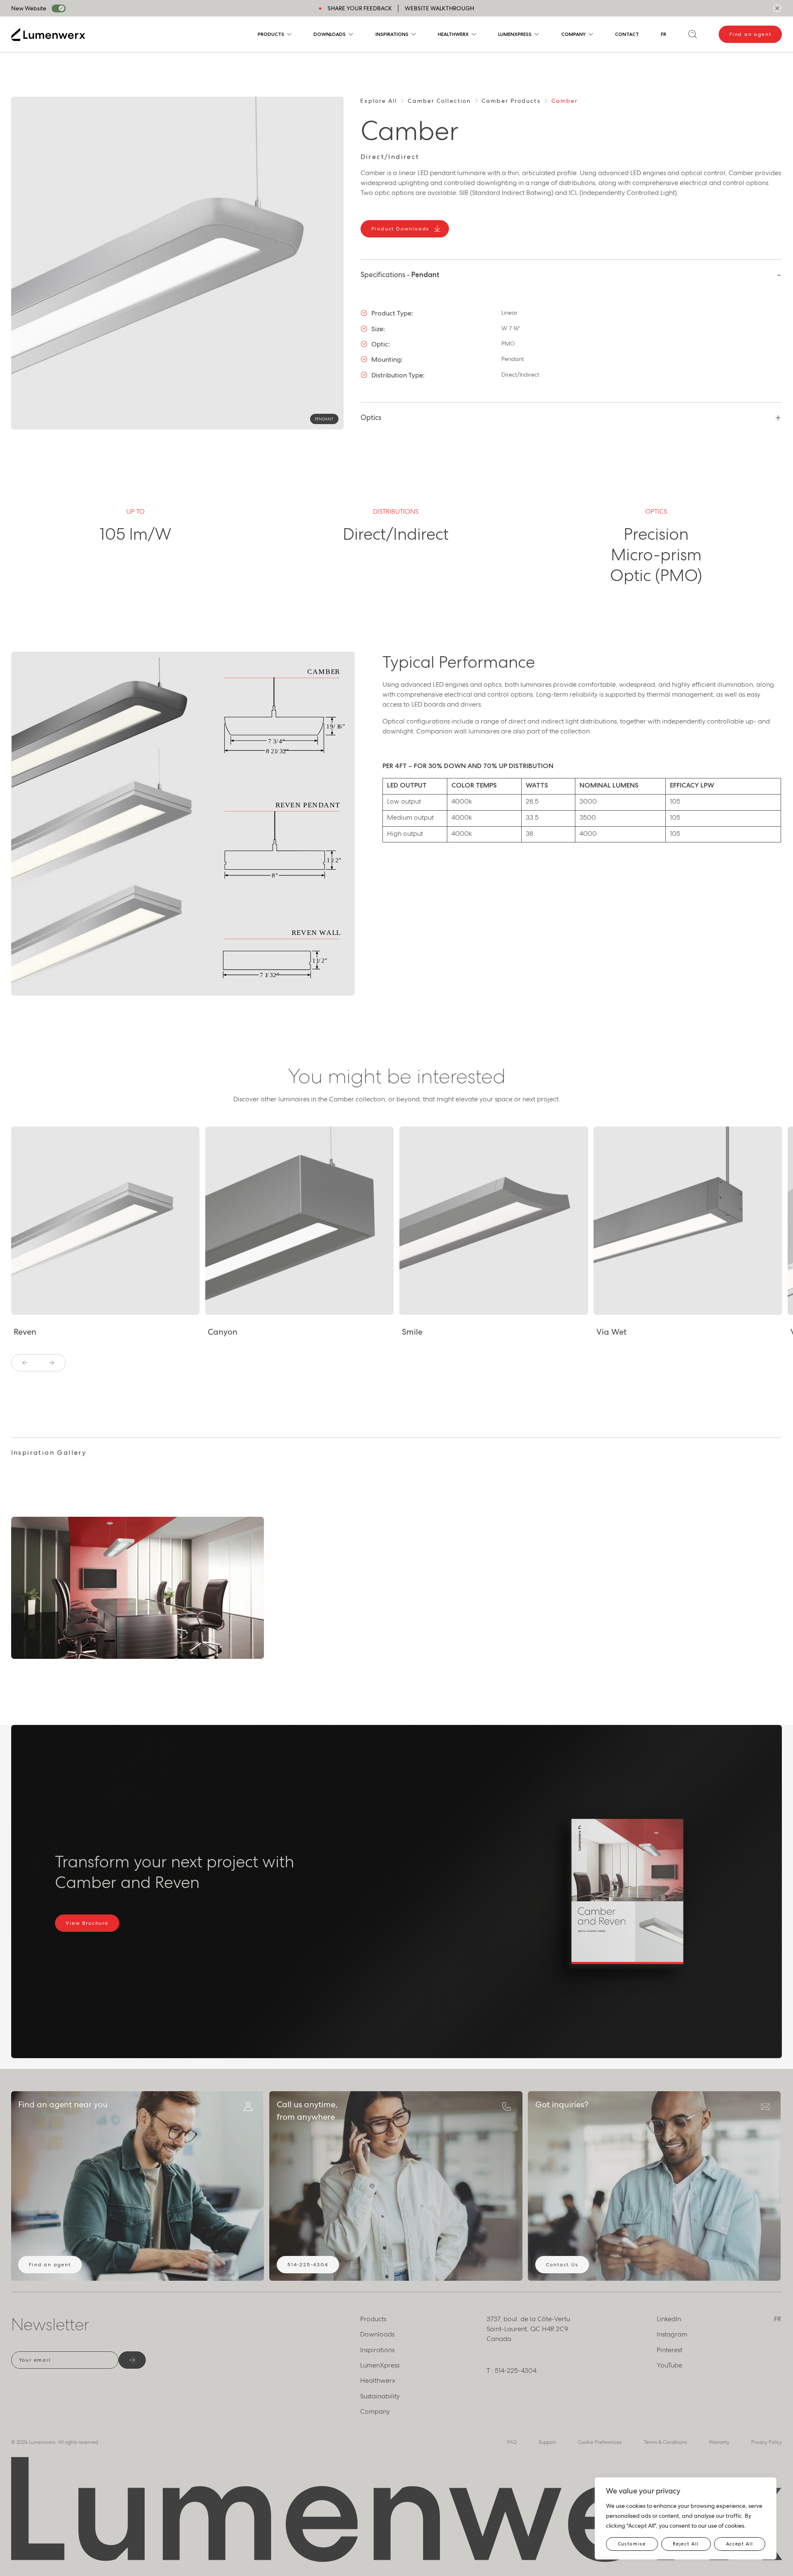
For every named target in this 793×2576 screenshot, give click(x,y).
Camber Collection (439, 101)
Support (547, 2442)
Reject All (686, 2544)
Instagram (672, 2334)
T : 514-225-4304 (512, 2371)
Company (573, 34)
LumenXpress (515, 34)
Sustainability (380, 2396)
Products (271, 34)
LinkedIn (669, 2319)
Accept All (740, 2544)
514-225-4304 (308, 2265)
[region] (686, 2518)
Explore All (379, 101)
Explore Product (48, 1307)
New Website (29, 8)
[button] (25, 1363)
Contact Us (562, 2265)
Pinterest (670, 2350)
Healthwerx (453, 34)
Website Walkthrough (439, 8)
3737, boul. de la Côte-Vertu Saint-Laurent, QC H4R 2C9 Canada (528, 2329)
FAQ (512, 2442)
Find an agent (750, 34)
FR (664, 34)
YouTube (670, 2365)
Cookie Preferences (600, 2442)
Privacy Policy (767, 2442)
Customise (632, 2544)
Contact (627, 34)
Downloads (330, 34)
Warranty (719, 2442)
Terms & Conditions (665, 2442)
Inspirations (392, 34)
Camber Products (511, 101)
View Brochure (87, 1923)
